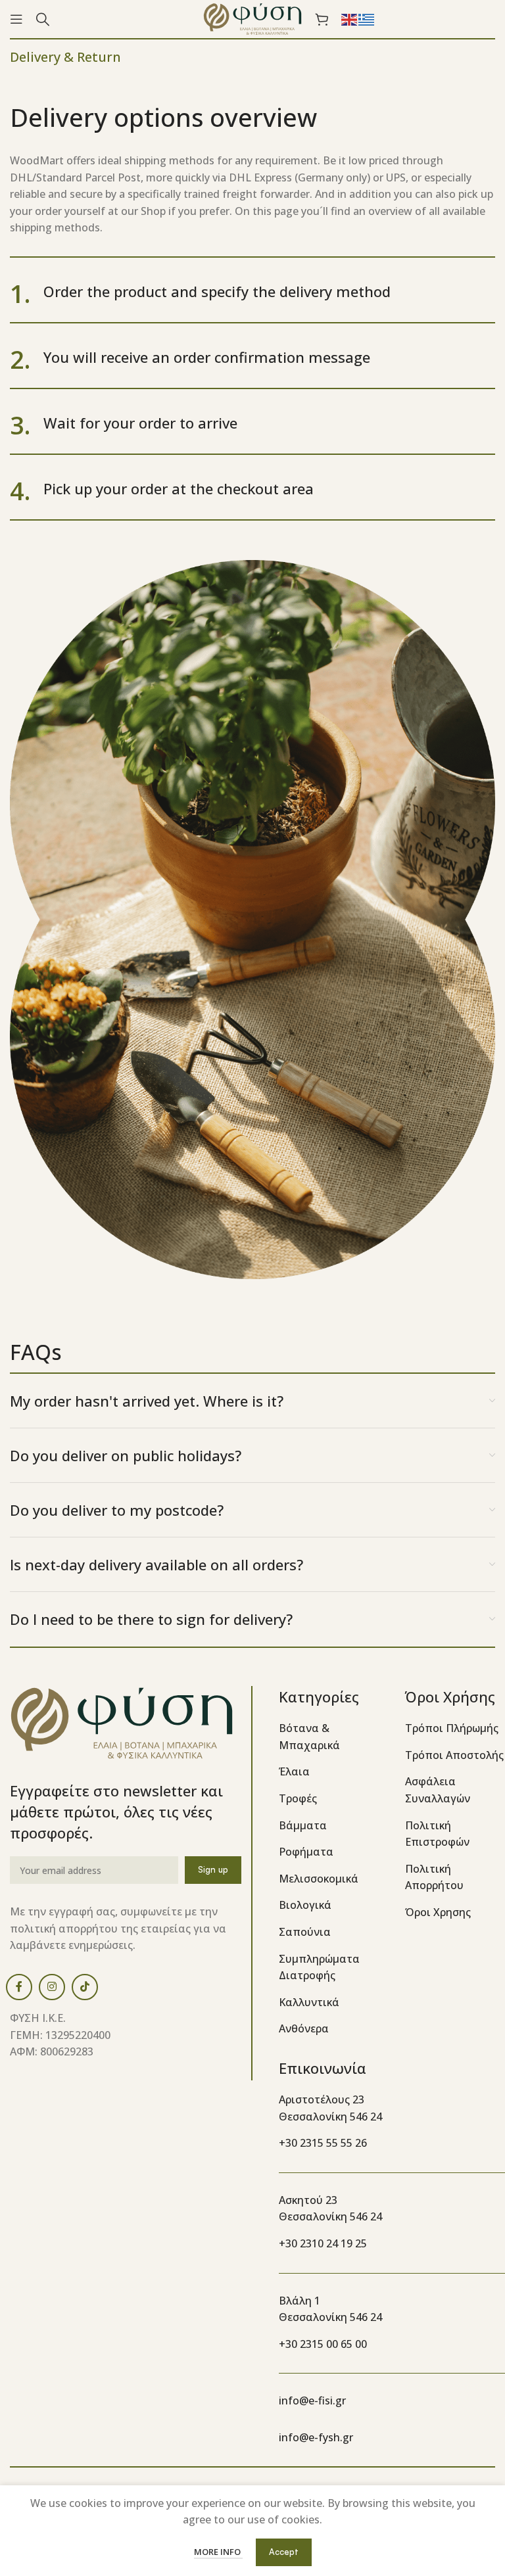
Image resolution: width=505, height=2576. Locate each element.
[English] (350, 18)
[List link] (332, 1737)
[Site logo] (252, 18)
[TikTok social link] (85, 1987)
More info (218, 2552)
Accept (284, 2552)
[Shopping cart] (322, 19)
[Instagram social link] (52, 1987)
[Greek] (367, 18)
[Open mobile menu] (16, 19)
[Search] (43, 19)
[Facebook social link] (19, 1987)
